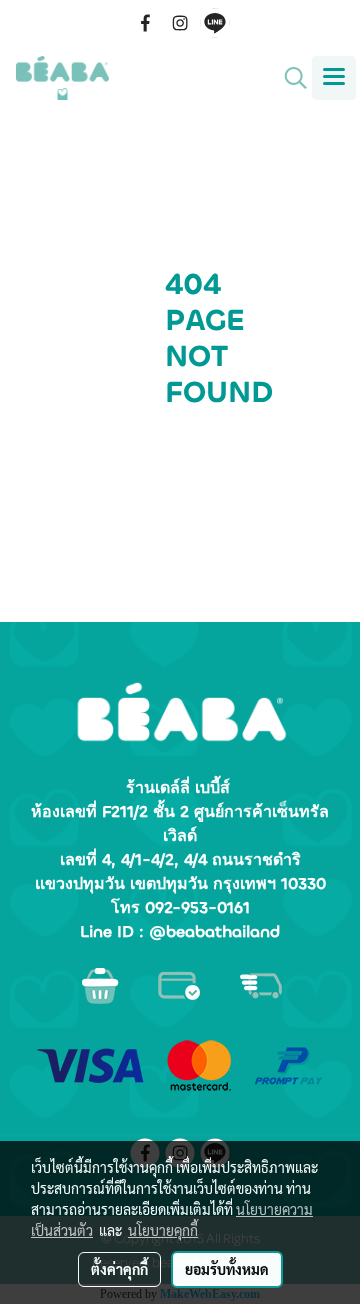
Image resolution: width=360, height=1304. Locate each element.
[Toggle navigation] (334, 78)
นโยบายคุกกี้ (163, 1230)
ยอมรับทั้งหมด (227, 1269)
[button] (289, 78)
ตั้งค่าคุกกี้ (119, 1269)
